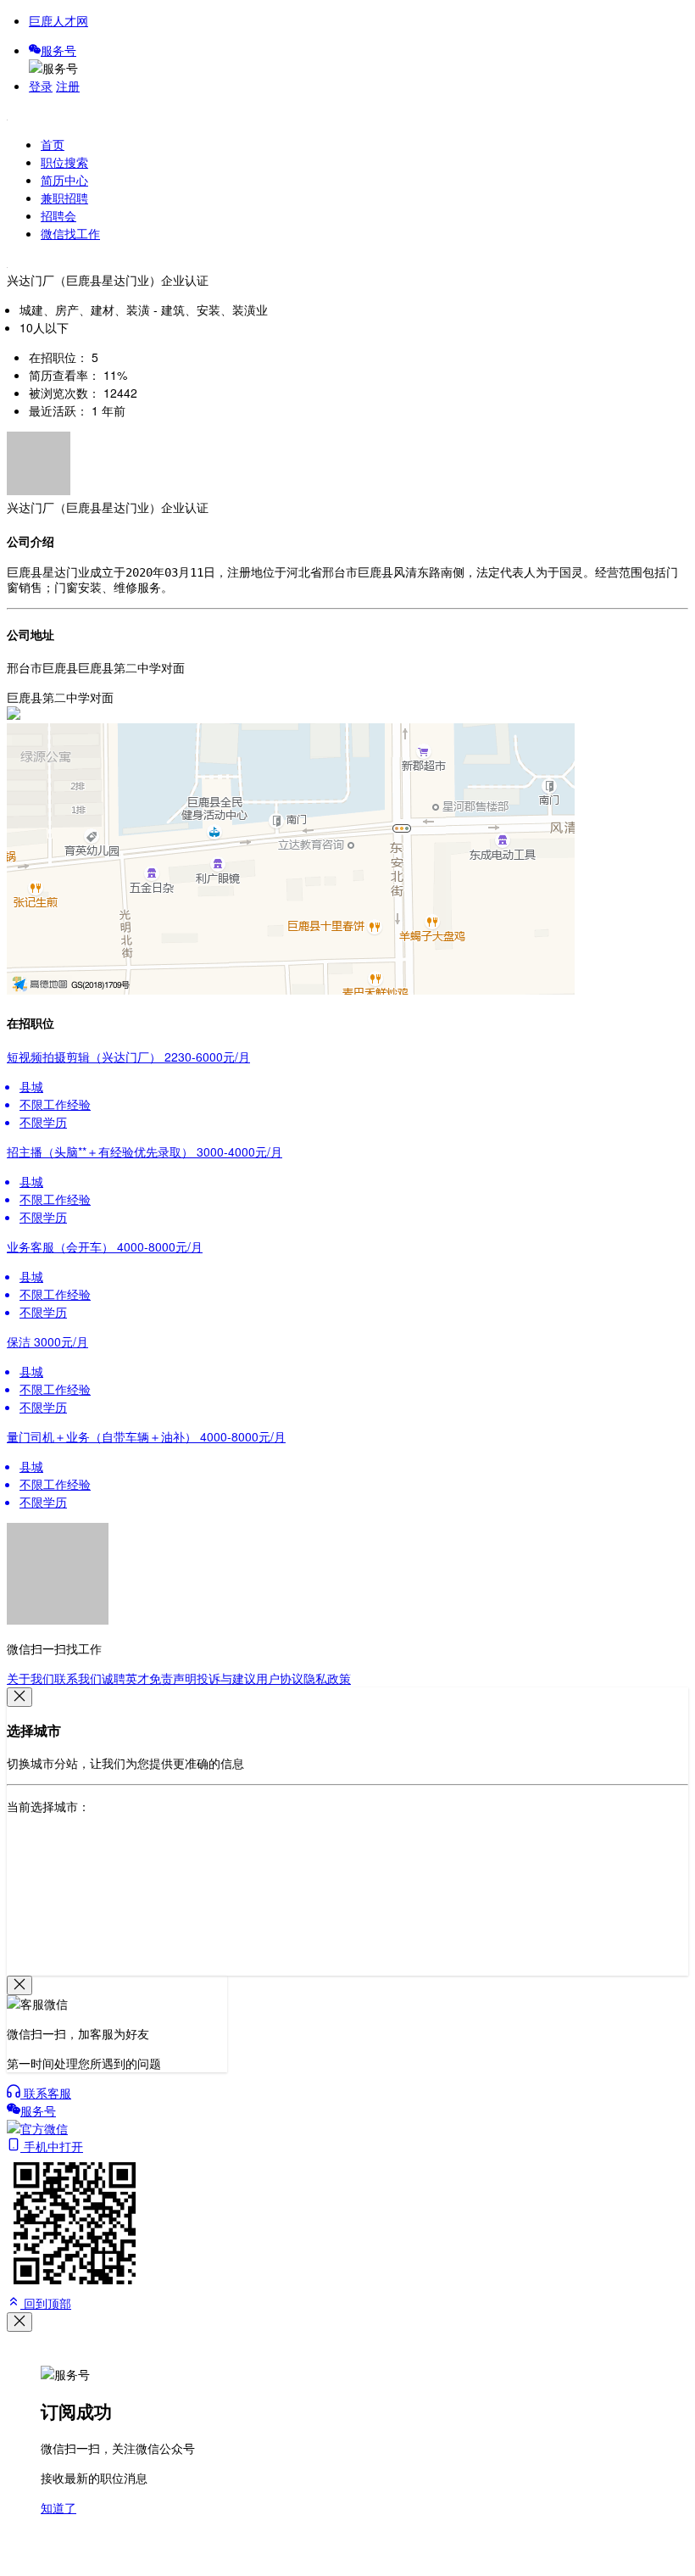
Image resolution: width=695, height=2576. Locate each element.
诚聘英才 (125, 1678)
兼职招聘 (64, 198)
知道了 (58, 2507)
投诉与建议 (226, 1678)
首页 (53, 144)
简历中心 (64, 180)
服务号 (58, 50)
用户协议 (280, 1678)
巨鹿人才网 (58, 20)
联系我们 (78, 1678)
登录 (41, 86)
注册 (68, 86)
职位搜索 (64, 162)
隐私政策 (327, 1678)
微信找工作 (70, 233)
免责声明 (173, 1678)
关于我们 (31, 1678)
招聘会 (58, 215)
